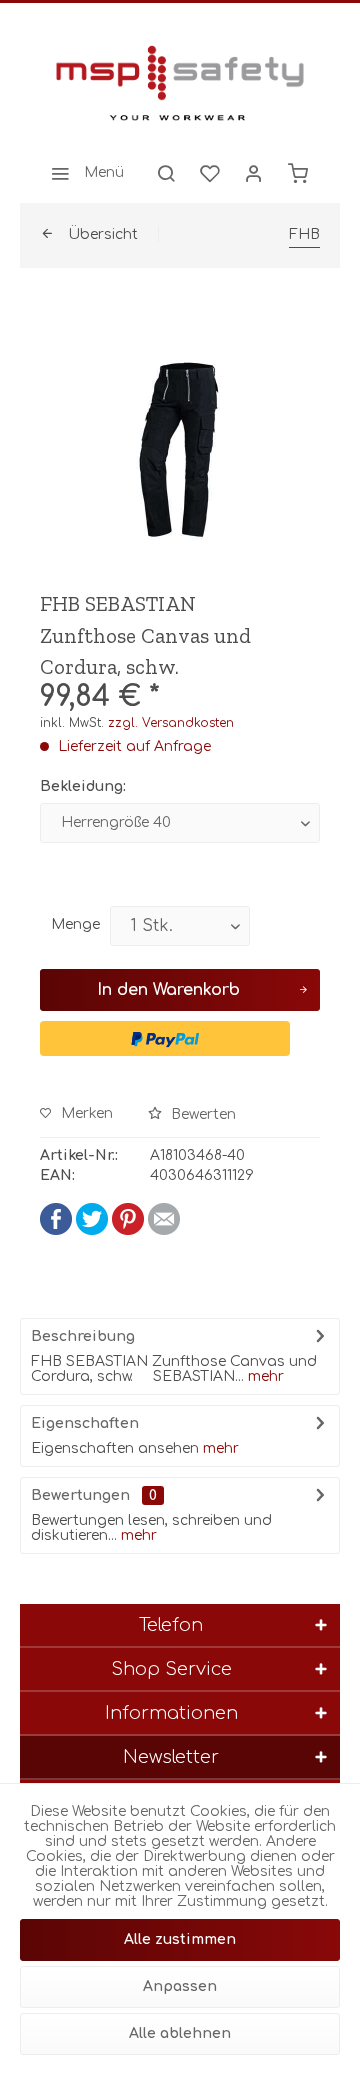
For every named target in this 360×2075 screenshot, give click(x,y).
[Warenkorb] (298, 173)
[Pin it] (128, 1230)
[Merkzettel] (210, 173)
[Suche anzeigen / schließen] (166, 173)
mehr (264, 1376)
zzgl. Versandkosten (171, 723)
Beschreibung (83, 1336)
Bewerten (201, 1114)
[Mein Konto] (254, 173)
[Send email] (164, 1230)
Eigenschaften (85, 1423)
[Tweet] (92, 1230)
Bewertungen (80, 1495)
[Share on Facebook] (56, 1230)
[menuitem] (82, 173)
